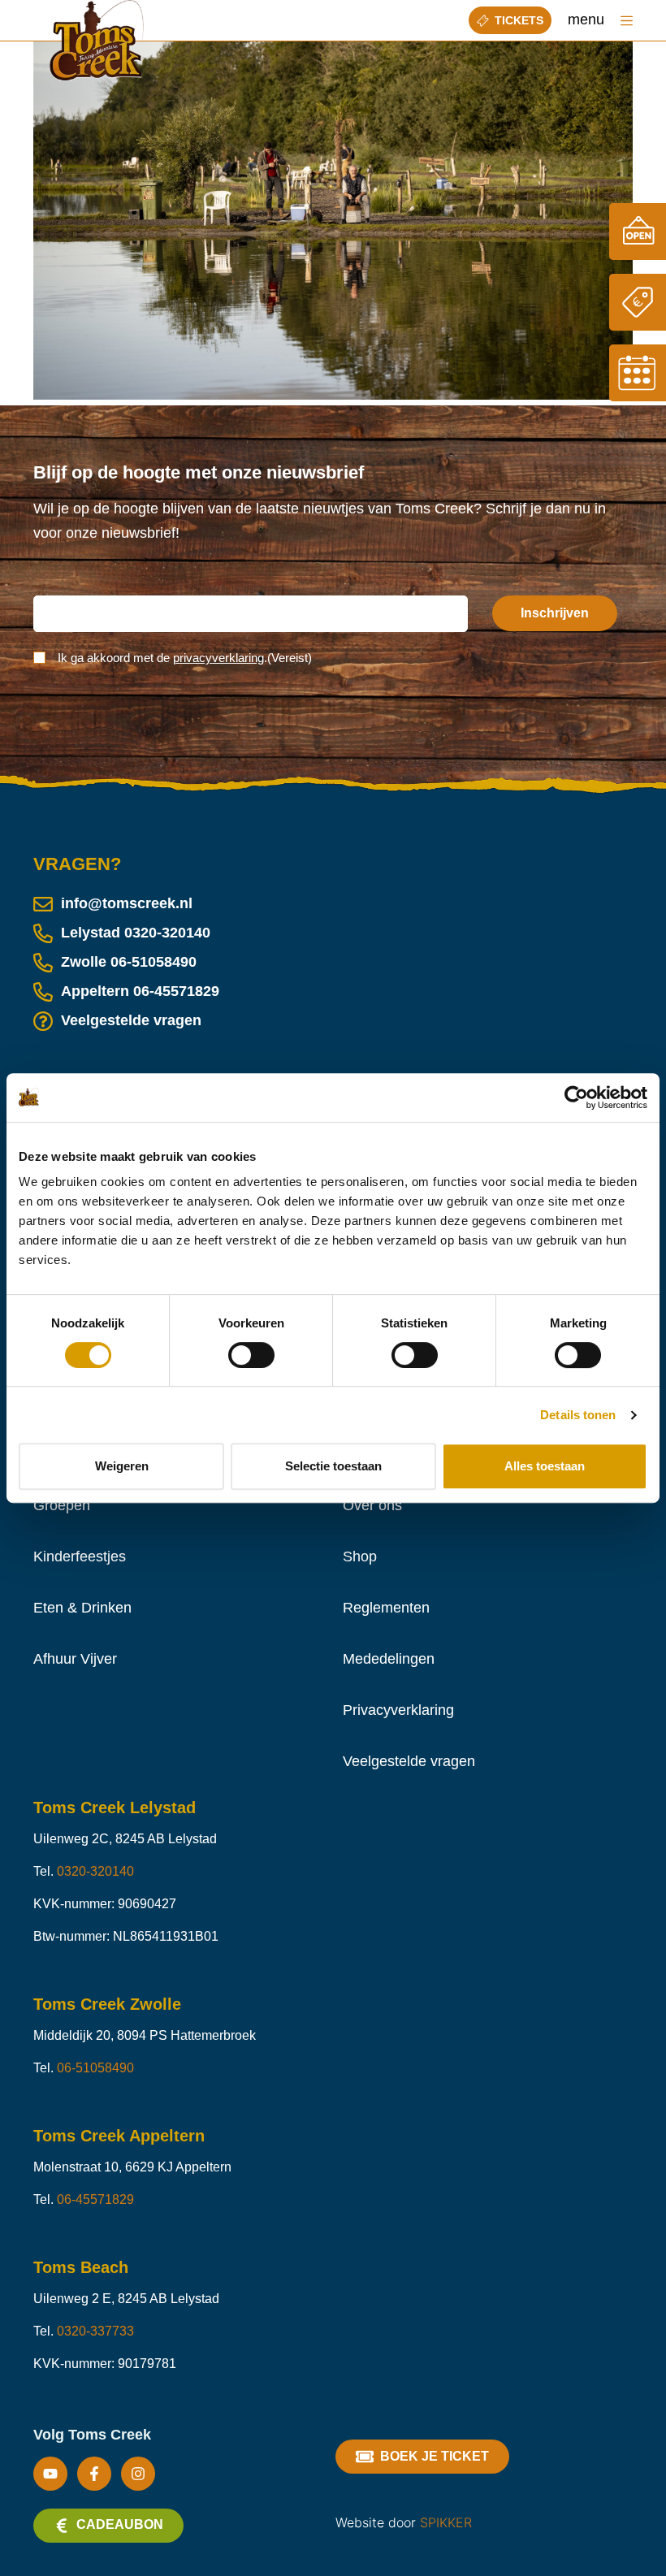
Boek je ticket (435, 2456)
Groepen (62, 1505)
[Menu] (627, 21)
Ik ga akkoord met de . (185, 658)
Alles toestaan (545, 1466)
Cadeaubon (120, 2524)
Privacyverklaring (398, 1710)
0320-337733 (95, 2331)
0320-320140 (167, 933)
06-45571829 (176, 991)
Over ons (372, 1505)
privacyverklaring (218, 658)
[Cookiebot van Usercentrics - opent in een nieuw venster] (576, 1098)
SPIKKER (446, 2522)
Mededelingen (389, 1659)
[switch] (251, 1355)
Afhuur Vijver (75, 1659)
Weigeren (122, 1466)
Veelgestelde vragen (131, 1020)
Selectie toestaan (333, 1466)
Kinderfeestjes (80, 1556)
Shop (360, 1556)
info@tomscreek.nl (127, 903)
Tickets (519, 20)
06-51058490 (154, 962)
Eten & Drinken (82, 1608)
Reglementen (386, 1608)
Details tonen (578, 1415)
